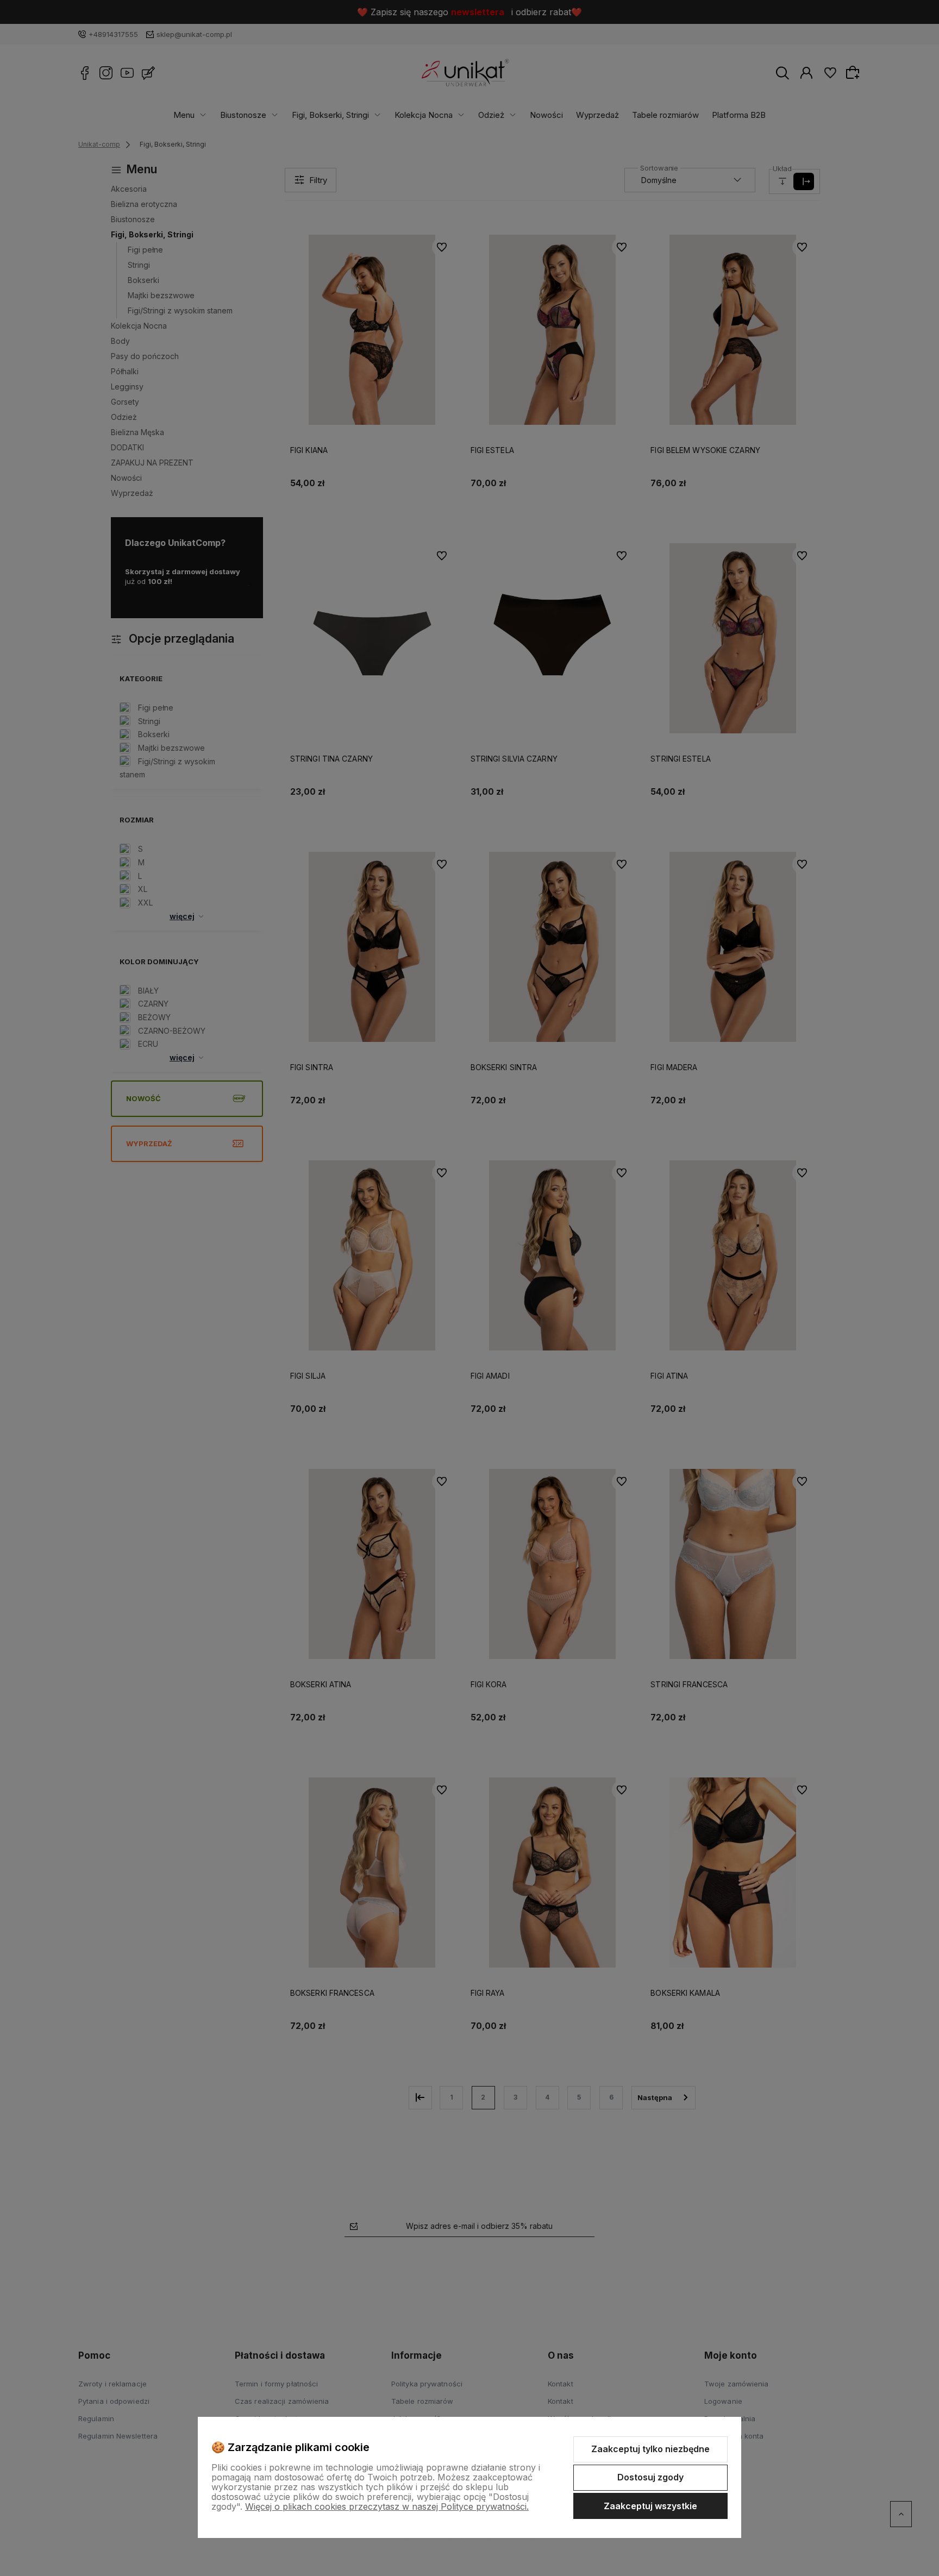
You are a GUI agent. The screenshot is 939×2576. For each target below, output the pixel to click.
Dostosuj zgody (650, 2477)
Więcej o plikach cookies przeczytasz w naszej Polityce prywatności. (387, 2506)
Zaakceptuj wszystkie (650, 2506)
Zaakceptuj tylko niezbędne (650, 2449)
